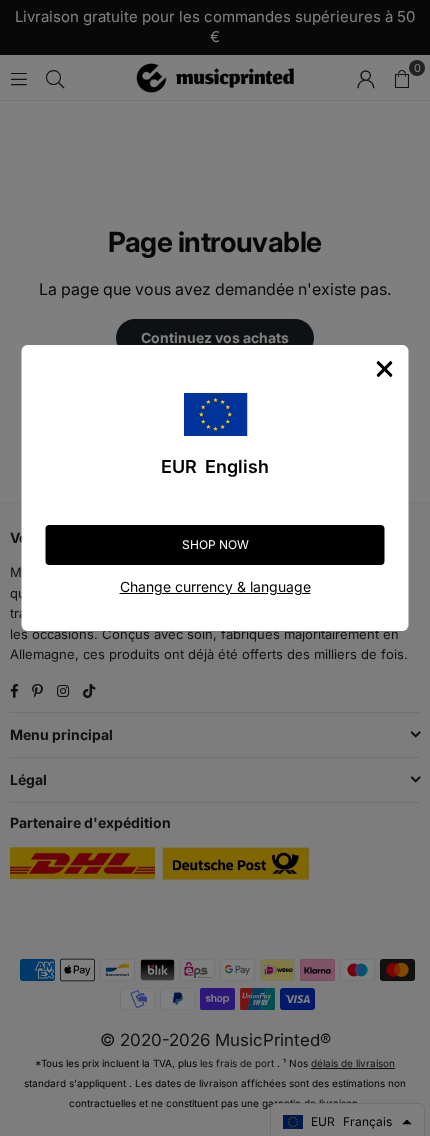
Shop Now (215, 544)
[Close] (385, 369)
